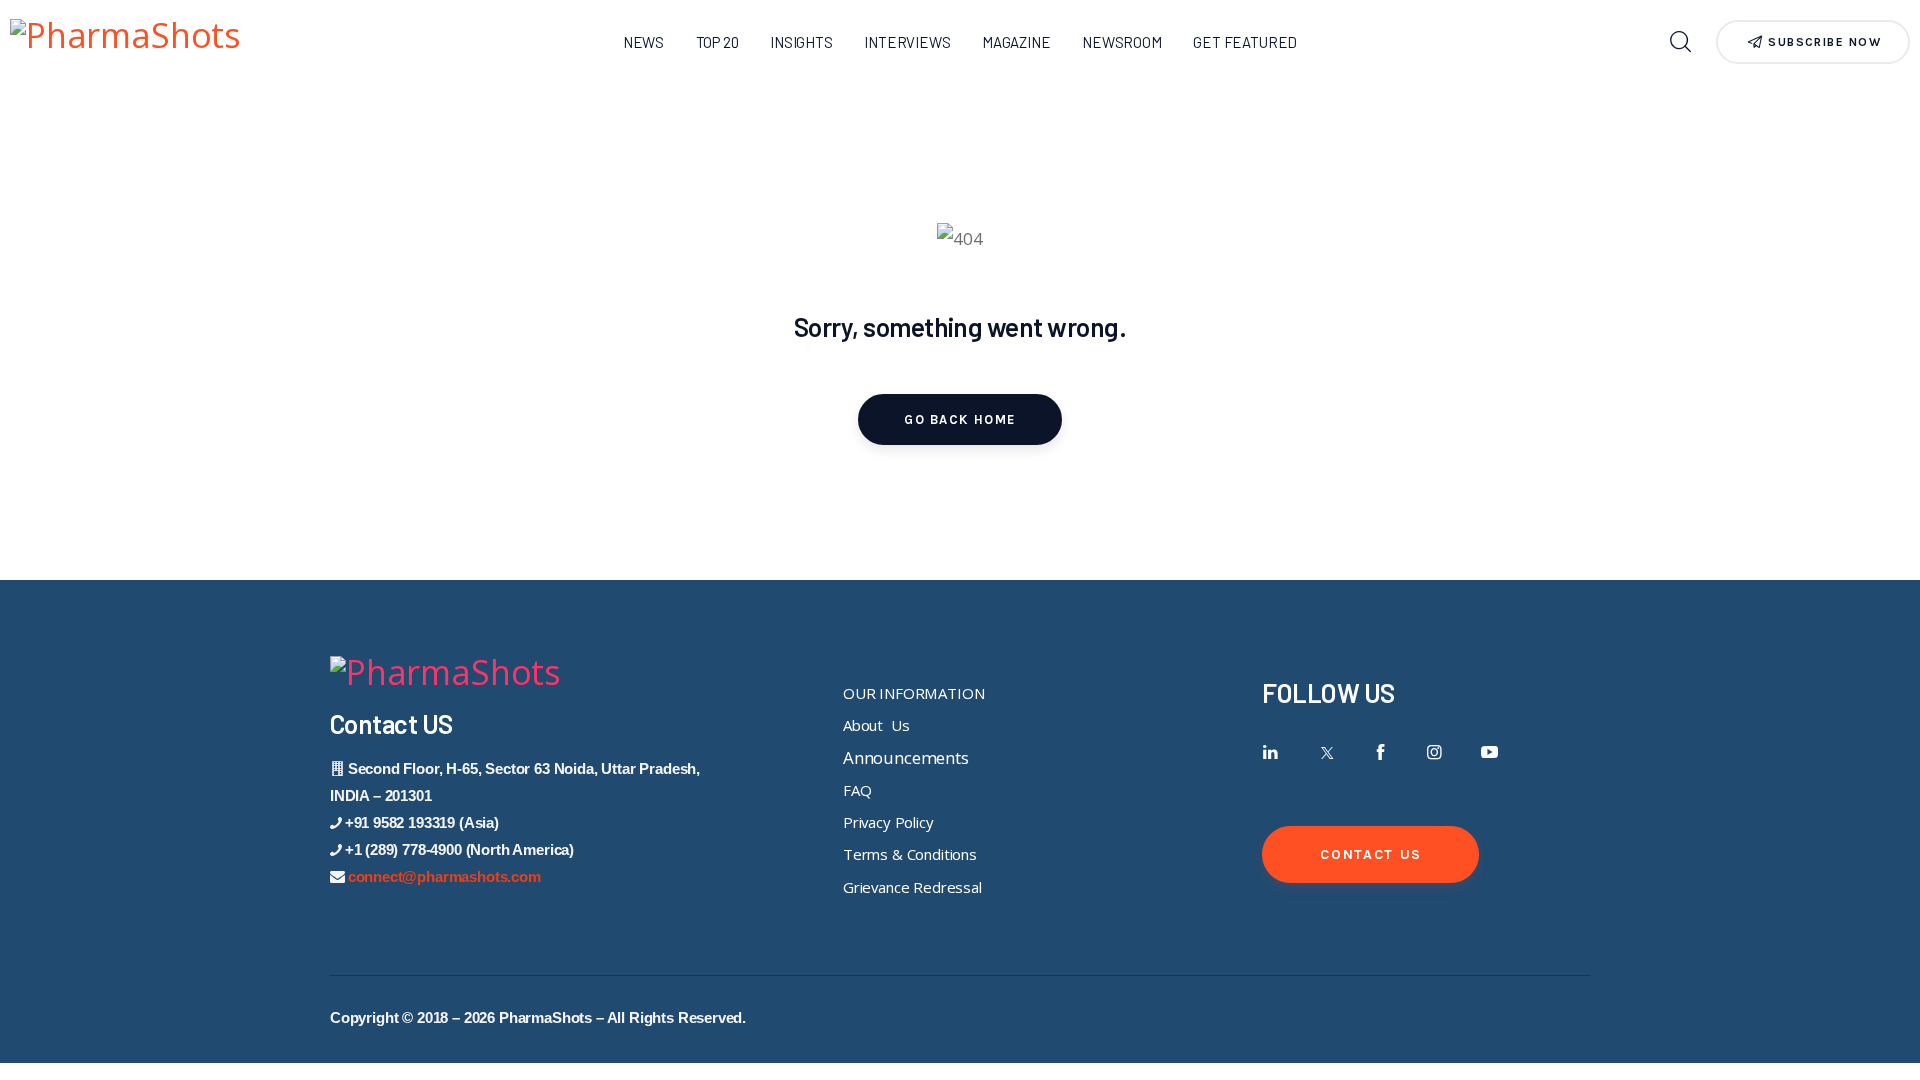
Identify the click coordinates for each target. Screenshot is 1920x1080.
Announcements (906, 757)
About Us (876, 725)
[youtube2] (1489, 752)
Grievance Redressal (912, 887)
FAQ (857, 790)
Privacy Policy (888, 822)
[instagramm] (1434, 752)
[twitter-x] (1325, 752)
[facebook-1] (1380, 752)
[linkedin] (1270, 752)
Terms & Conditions (910, 854)
